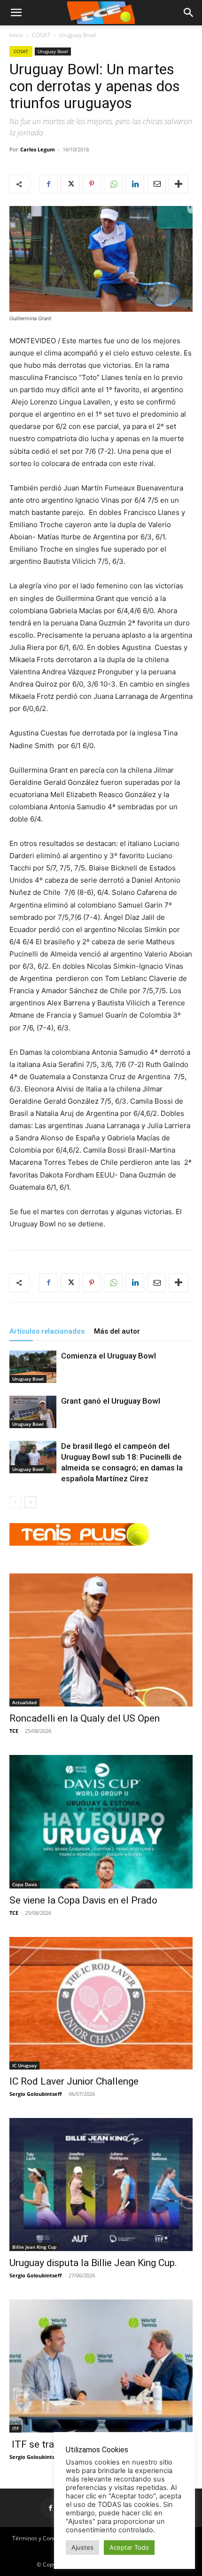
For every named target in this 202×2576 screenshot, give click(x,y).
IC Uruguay (24, 2065)
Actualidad (24, 1702)
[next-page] (30, 1502)
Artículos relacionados (47, 1331)
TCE (14, 1731)
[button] (189, 13)
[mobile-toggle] (16, 13)
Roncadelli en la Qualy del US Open (85, 1718)
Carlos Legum (38, 149)
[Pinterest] (92, 184)
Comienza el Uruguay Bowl (109, 1356)
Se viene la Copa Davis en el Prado (83, 1900)
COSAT (41, 35)
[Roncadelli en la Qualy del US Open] (101, 1640)
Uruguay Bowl (78, 35)
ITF (16, 2428)
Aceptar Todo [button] (129, 2547)
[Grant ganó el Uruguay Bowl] (33, 1412)
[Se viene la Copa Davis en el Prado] (101, 1822)
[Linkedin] (135, 184)
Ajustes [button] (82, 2547)
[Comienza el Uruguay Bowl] (33, 1367)
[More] (179, 184)
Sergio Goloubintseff (36, 2094)
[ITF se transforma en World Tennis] (101, 2366)
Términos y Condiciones (43, 2538)
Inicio (16, 35)
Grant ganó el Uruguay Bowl (111, 1401)
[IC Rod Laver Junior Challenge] (101, 2003)
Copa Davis (25, 1884)
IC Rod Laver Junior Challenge (74, 2081)
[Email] (156, 184)
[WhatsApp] (113, 184)
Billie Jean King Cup (34, 2247)
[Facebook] (48, 184)
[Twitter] (70, 184)
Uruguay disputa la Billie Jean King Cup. (93, 2263)
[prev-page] (15, 1502)
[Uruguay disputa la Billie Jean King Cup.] (101, 2185)
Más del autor (117, 1331)
